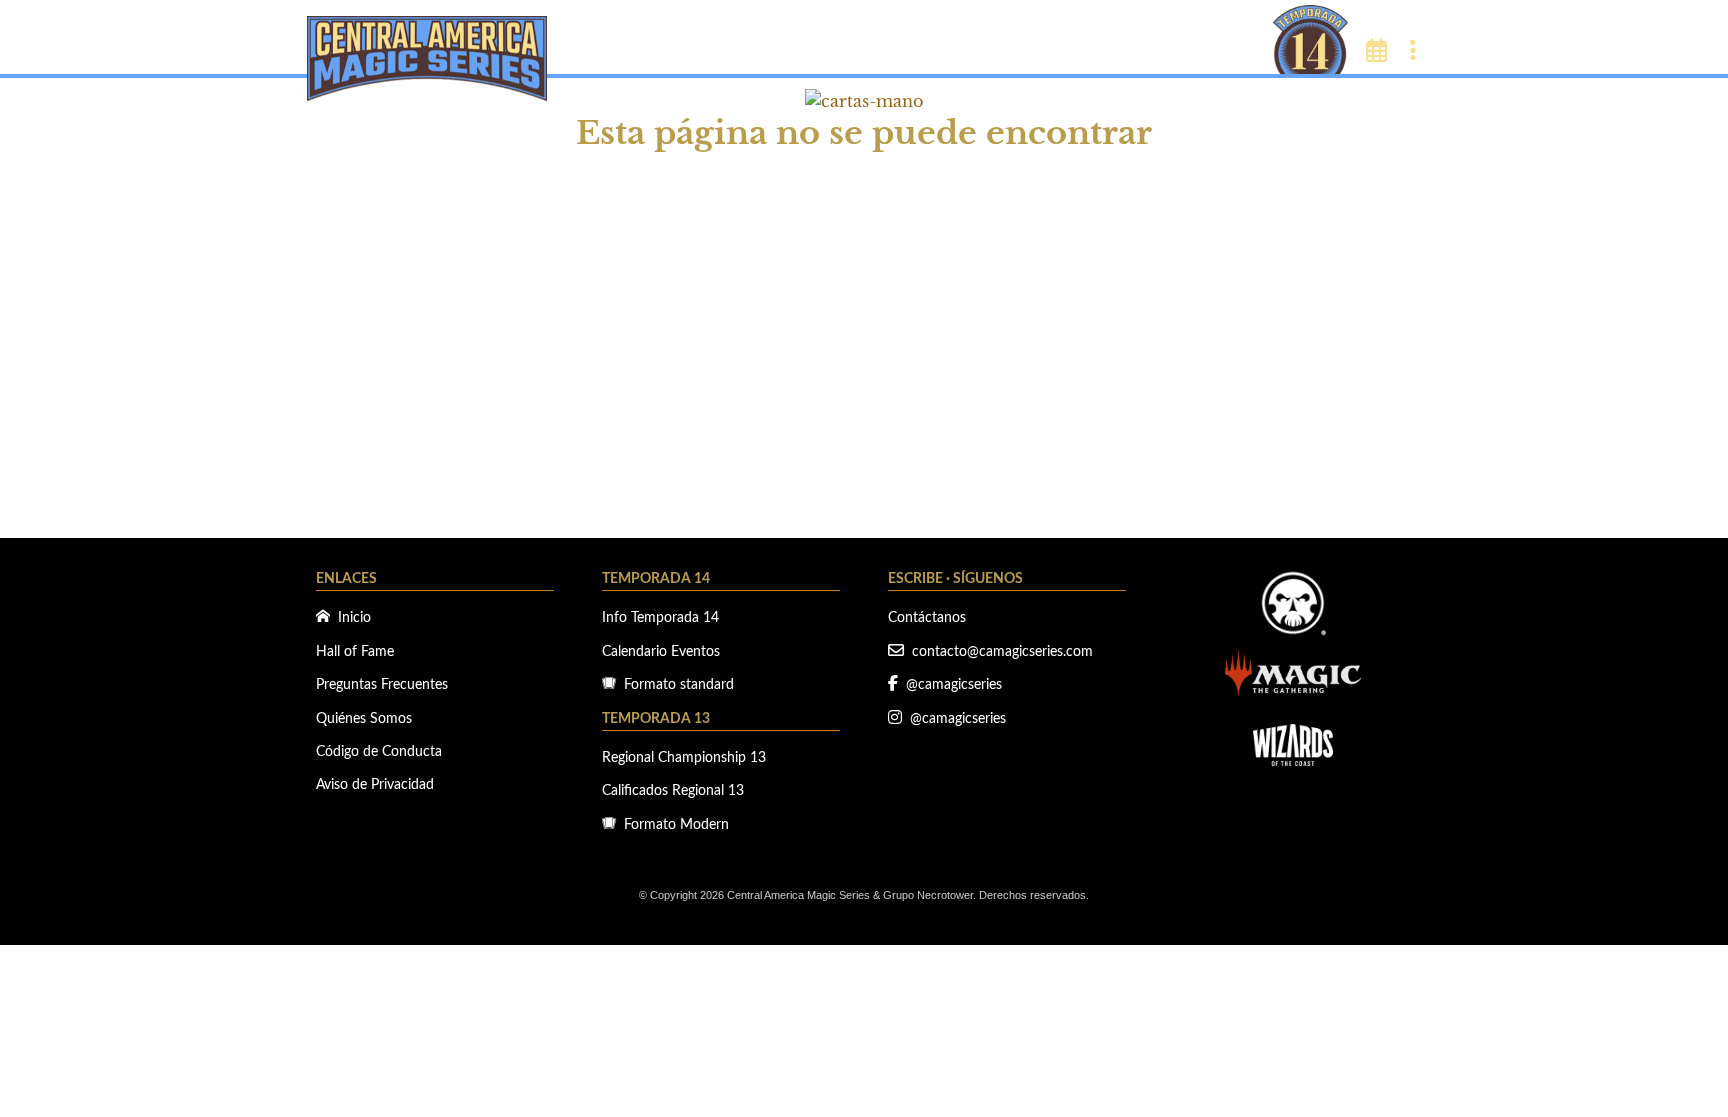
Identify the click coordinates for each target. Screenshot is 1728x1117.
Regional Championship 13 (684, 758)
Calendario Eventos (661, 652)
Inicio (350, 618)
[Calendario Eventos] (1376, 52)
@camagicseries (950, 685)
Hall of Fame (355, 652)
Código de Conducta (379, 752)
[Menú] (1414, 52)
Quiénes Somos (364, 719)
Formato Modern (672, 825)
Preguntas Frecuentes (382, 685)
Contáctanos (927, 618)
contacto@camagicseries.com (998, 652)
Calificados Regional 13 (673, 791)
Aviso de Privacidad (375, 785)
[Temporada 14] (1310, 38)
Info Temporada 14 (660, 618)
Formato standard (675, 685)
